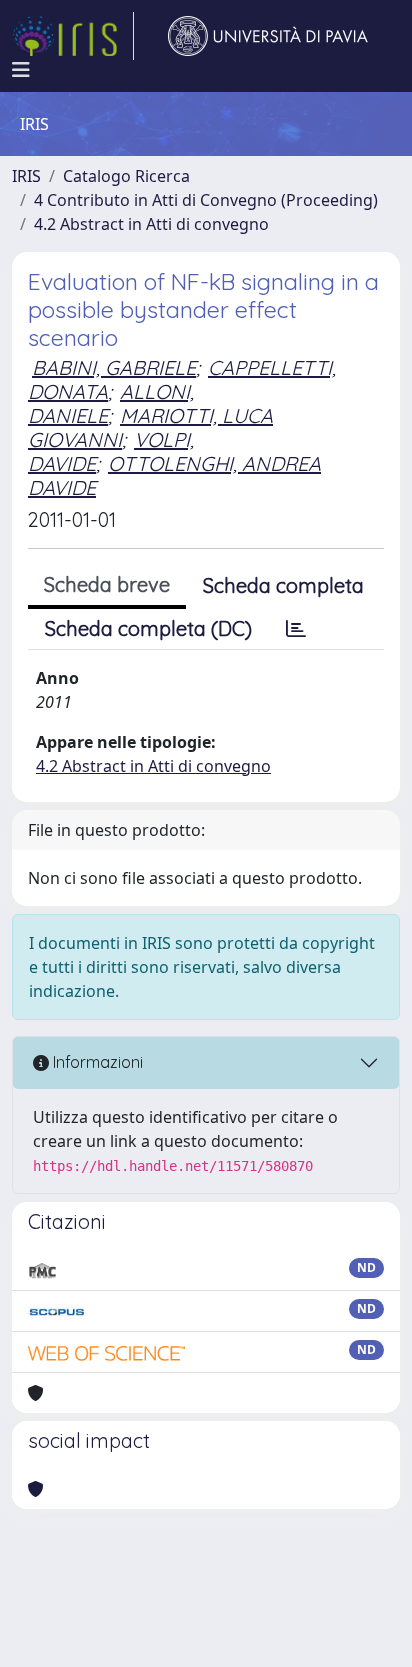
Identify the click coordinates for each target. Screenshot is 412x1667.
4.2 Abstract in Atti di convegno (151, 224)
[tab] (296, 629)
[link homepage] (73, 36)
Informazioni (96, 1062)
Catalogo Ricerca (126, 176)
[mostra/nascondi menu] (21, 70)
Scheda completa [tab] (283, 585)
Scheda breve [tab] (107, 584)
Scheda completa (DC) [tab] (148, 628)
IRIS (26, 176)
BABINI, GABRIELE (114, 367)
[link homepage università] (268, 36)
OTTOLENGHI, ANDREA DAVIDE (174, 475)
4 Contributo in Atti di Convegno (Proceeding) (206, 200)
